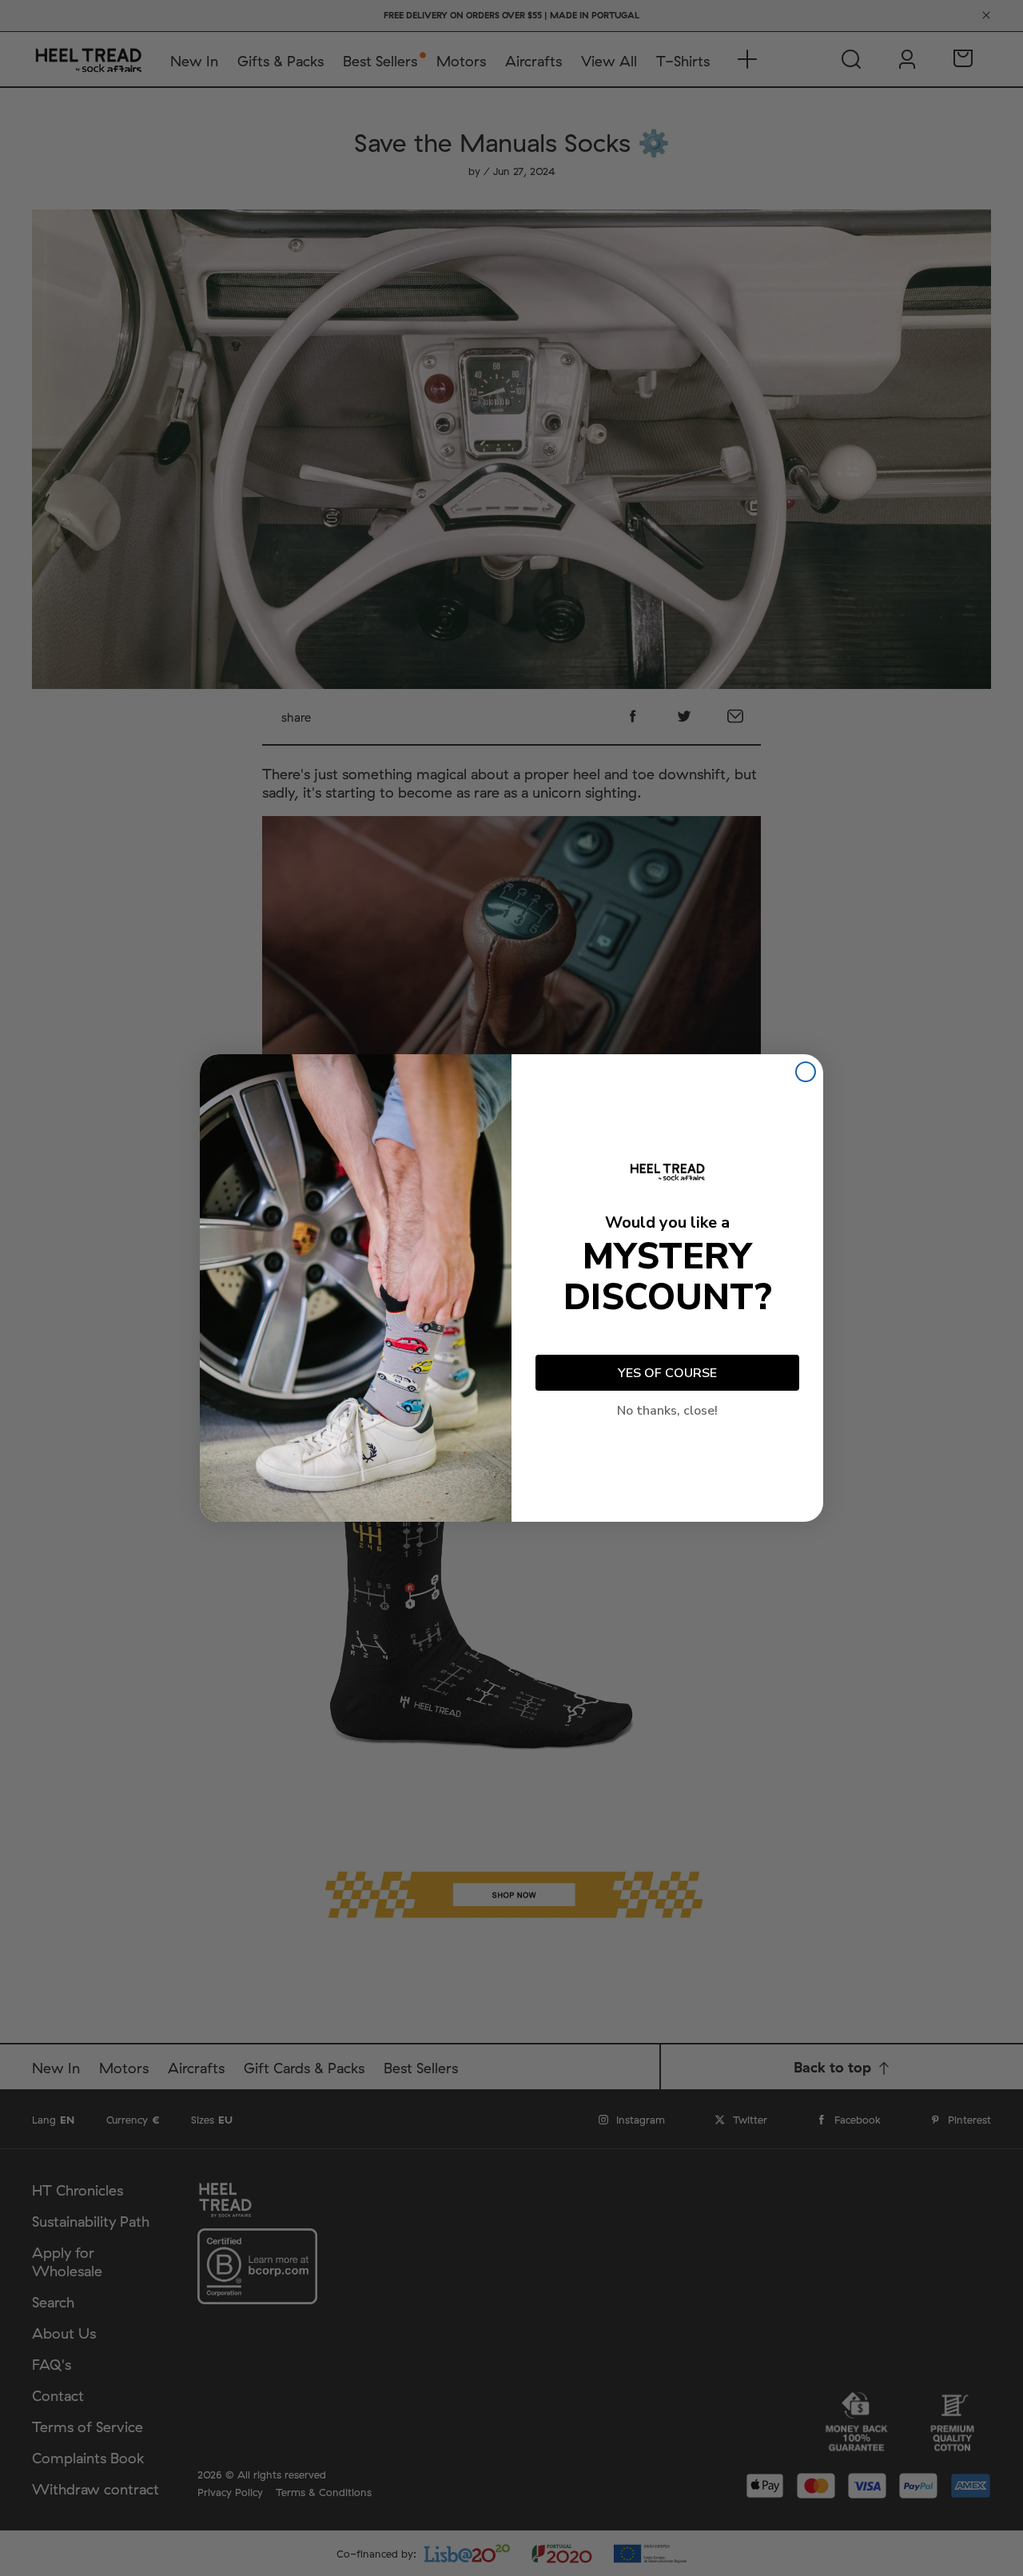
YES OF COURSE (667, 1373)
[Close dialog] (806, 1072)
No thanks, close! (667, 1411)
